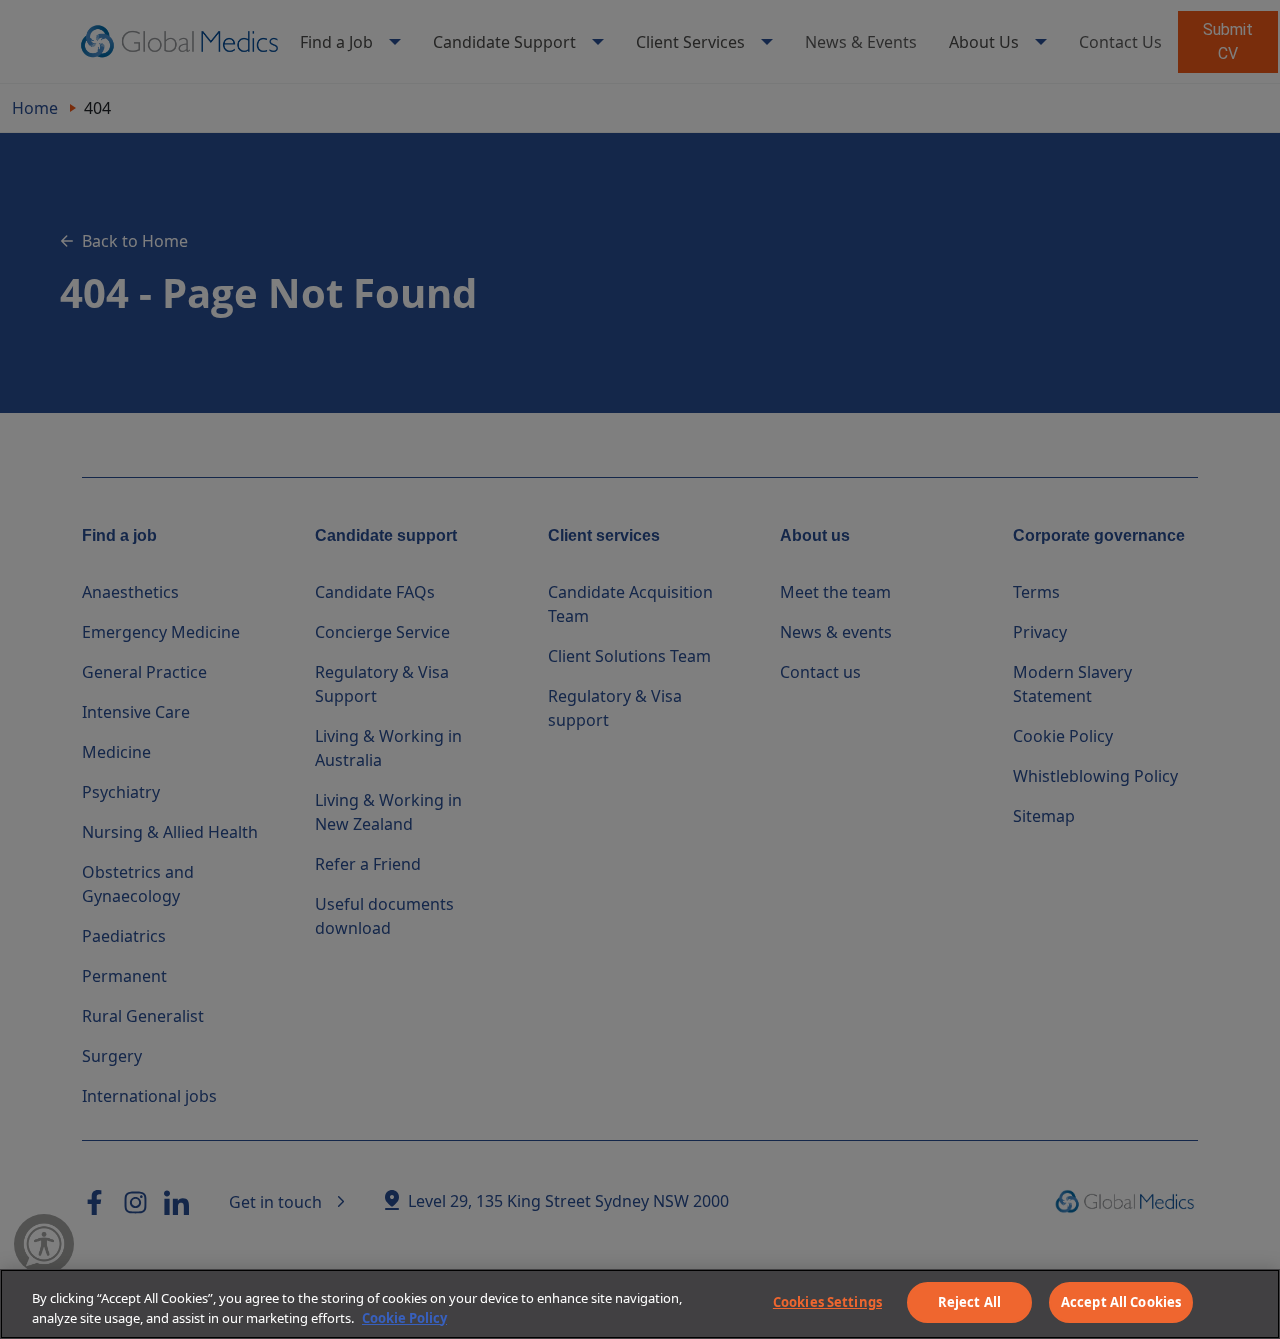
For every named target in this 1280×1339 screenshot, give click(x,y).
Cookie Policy (404, 1318)
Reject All (969, 1302)
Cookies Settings (827, 1302)
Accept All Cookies (1121, 1302)
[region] (640, 1304)
